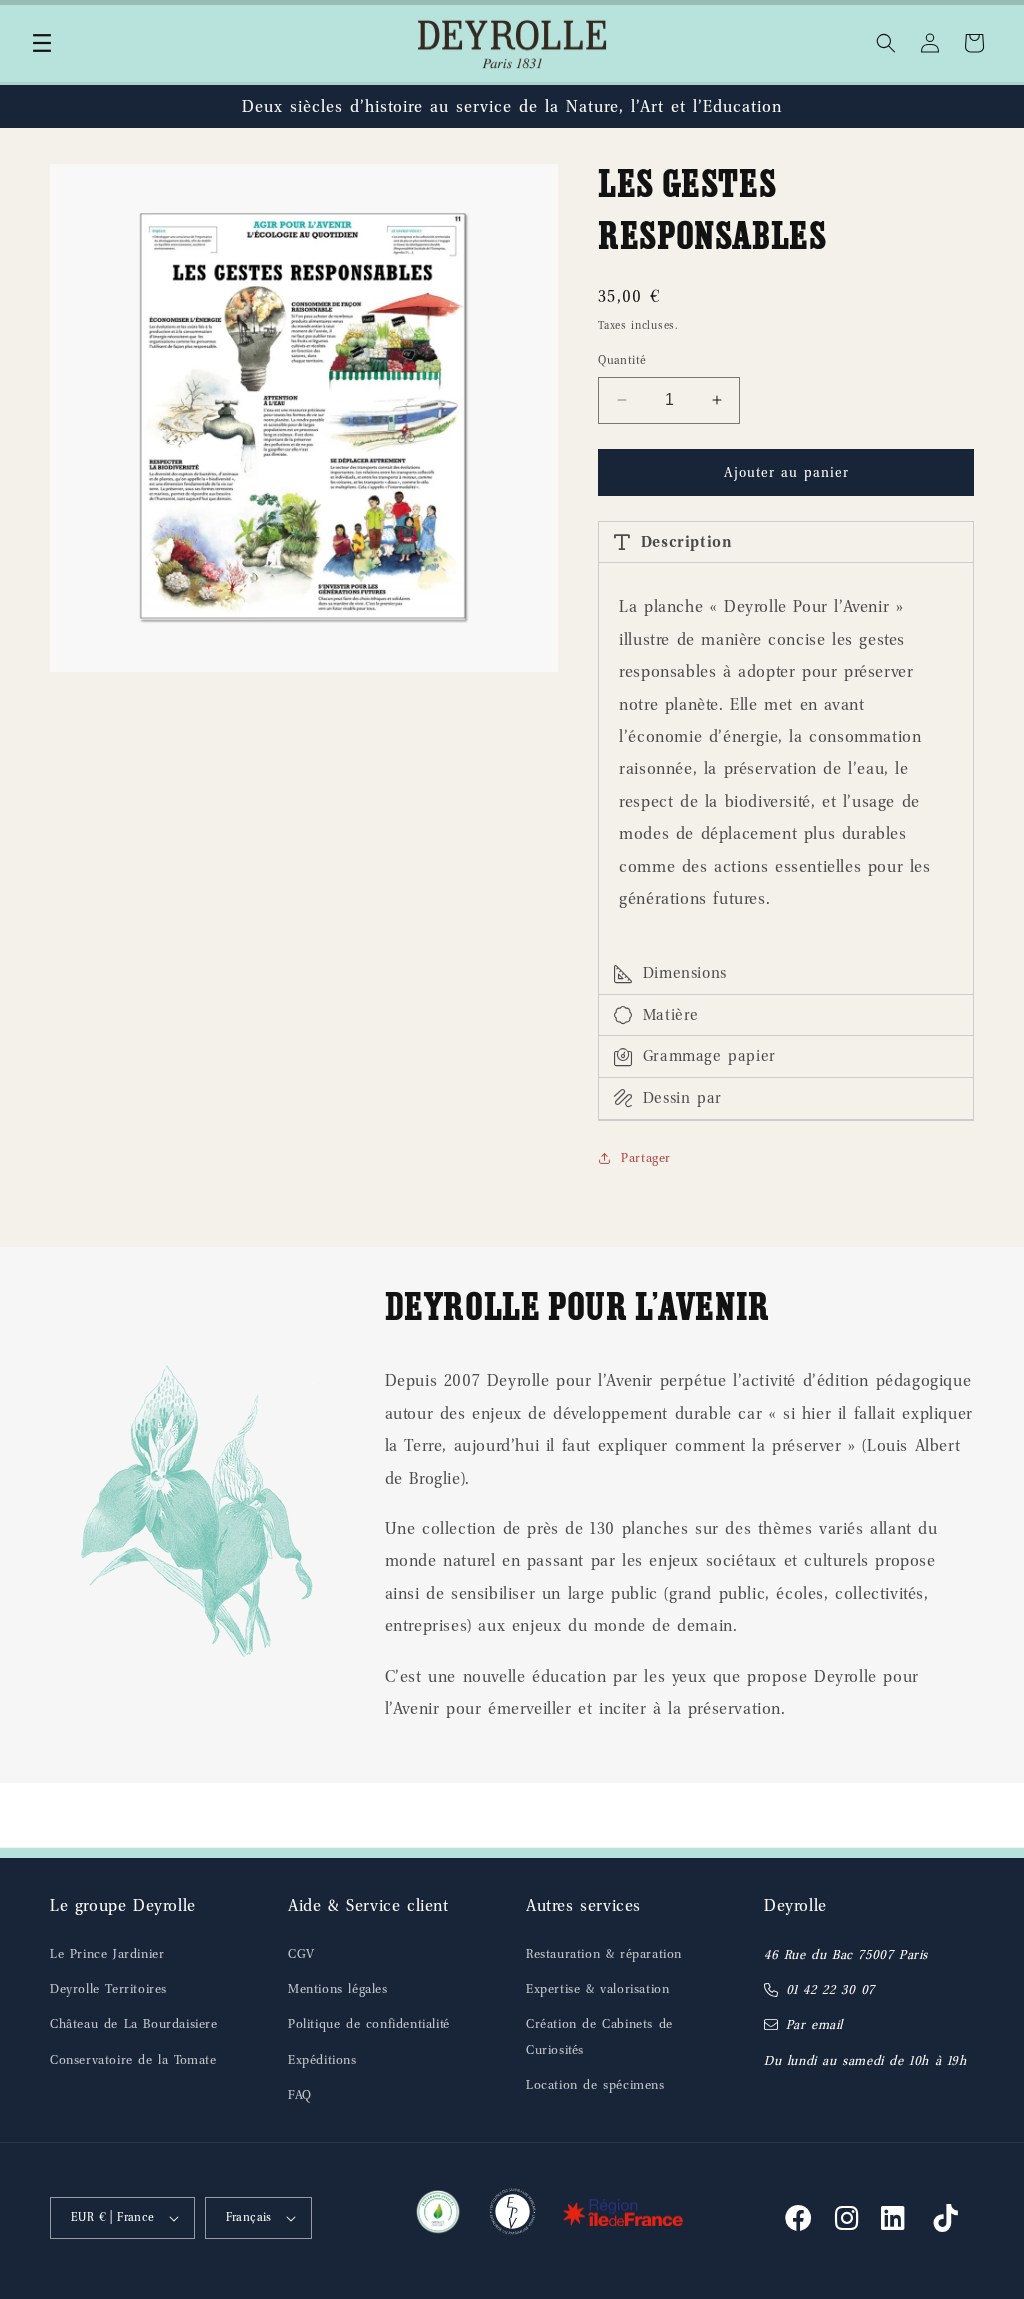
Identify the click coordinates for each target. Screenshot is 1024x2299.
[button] (42, 43)
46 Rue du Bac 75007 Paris (846, 1954)
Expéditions (322, 2059)
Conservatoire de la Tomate (133, 2059)
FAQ (300, 2094)
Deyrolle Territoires (108, 1988)
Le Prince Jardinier (107, 1953)
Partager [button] (646, 1157)
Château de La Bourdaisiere (134, 2023)
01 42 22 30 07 (830, 1989)
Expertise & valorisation (597, 1988)
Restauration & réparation (604, 1953)
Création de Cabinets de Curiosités (599, 2036)
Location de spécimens (595, 2084)
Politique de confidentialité (369, 2023)
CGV (301, 1953)
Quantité (622, 360)
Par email (814, 2024)
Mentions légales (338, 1988)
